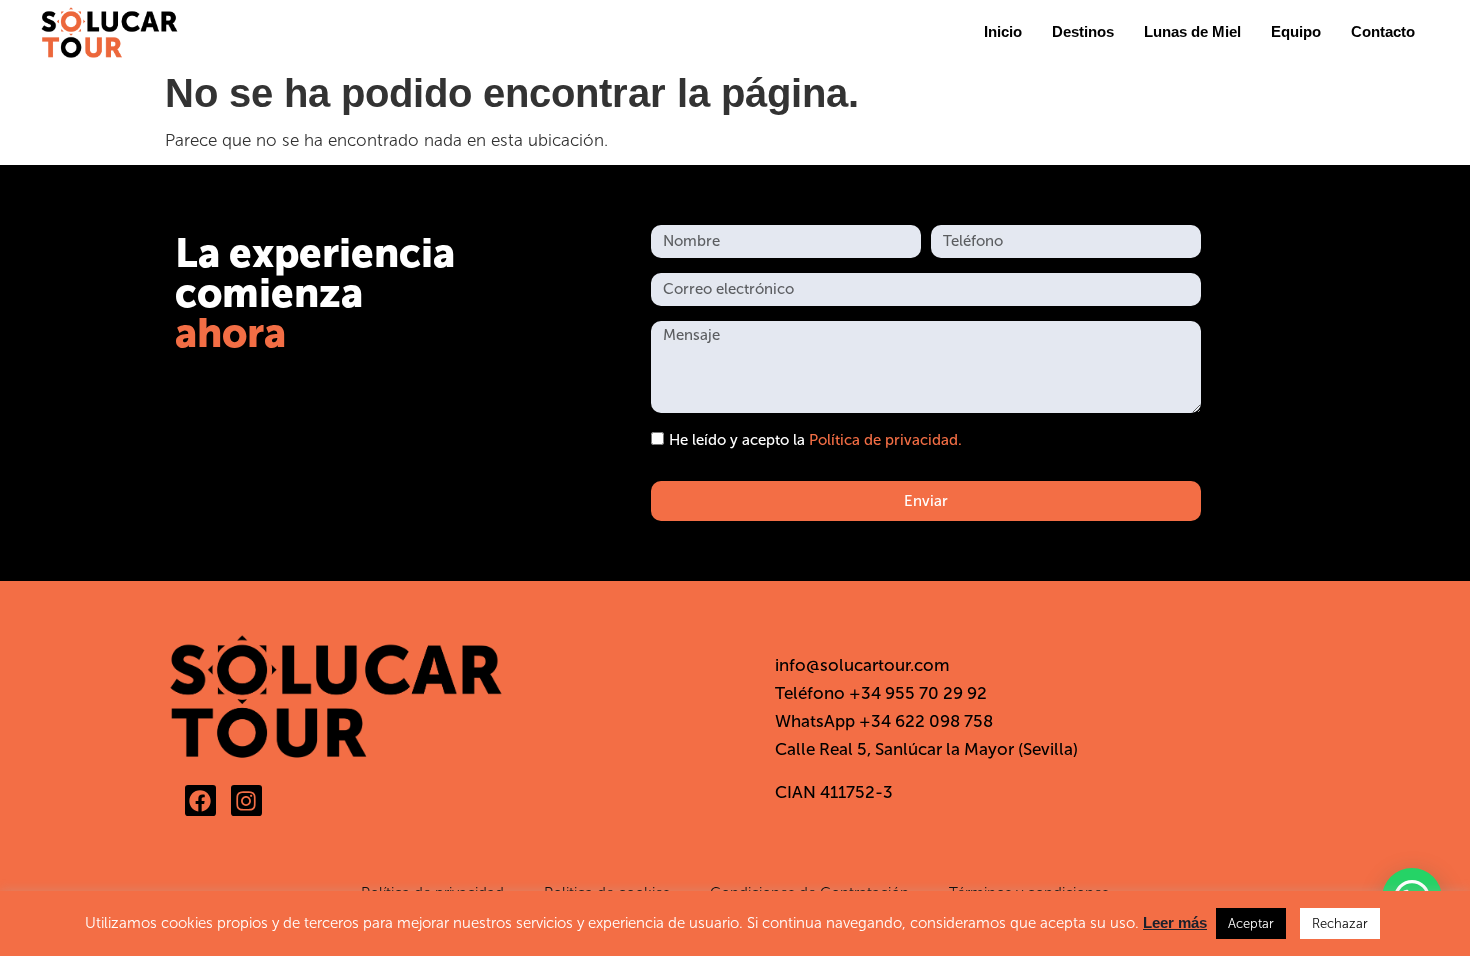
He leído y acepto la (815, 441)
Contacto (1383, 31)
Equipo (1296, 31)
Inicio (1003, 31)
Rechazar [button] (1340, 923)
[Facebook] (200, 800)
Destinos (1083, 31)
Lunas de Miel (1192, 31)
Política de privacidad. (885, 441)
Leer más (1175, 922)
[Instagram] (246, 800)
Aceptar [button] (1251, 923)
